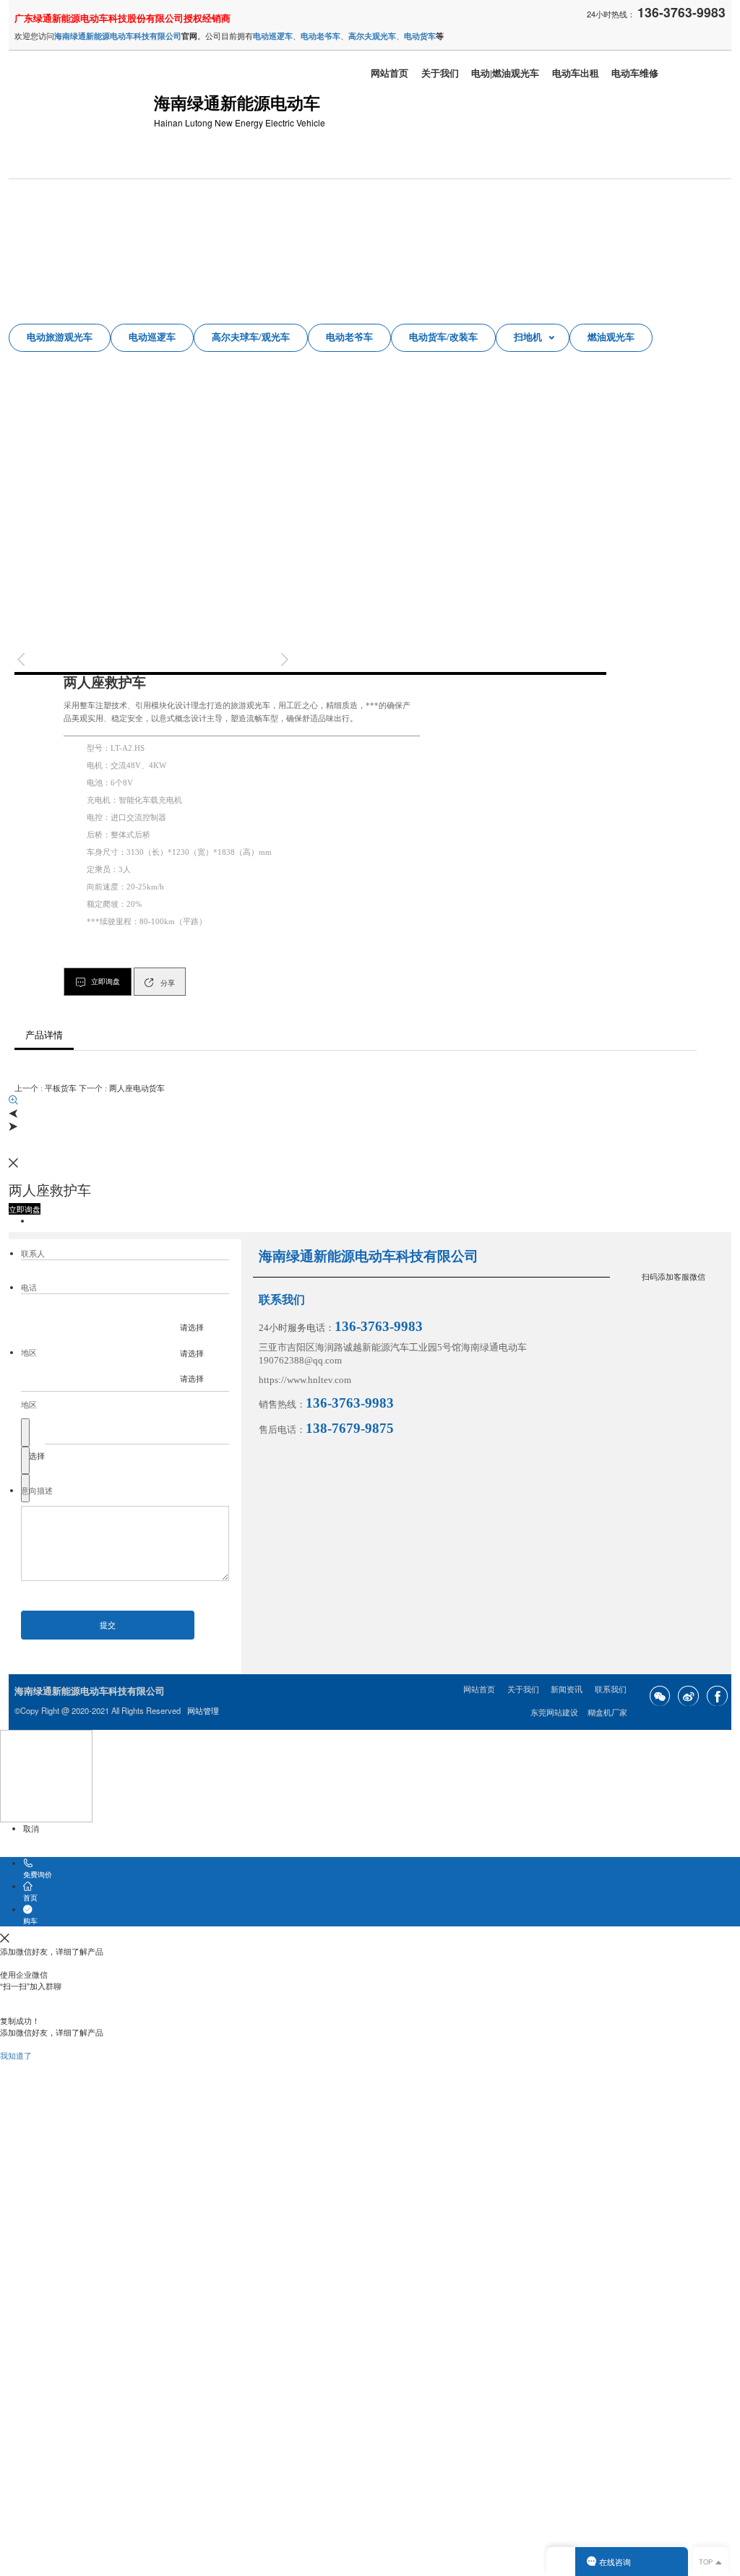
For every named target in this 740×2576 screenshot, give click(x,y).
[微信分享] (660, 1696)
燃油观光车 (611, 337)
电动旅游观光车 (60, 337)
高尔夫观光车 (372, 35)
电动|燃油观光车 (505, 74)
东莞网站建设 (554, 1713)
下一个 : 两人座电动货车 (122, 1088)
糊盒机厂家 (607, 1713)
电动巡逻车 (152, 337)
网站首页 (390, 74)
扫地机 (528, 337)
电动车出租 (576, 74)
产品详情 (44, 1035)
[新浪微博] (688, 1696)
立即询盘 (310, 673)
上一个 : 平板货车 (46, 1088)
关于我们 (440, 74)
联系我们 (611, 1689)
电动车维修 (635, 74)
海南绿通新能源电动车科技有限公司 (118, 35)
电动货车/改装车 (443, 337)
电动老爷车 (349, 337)
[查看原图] (370, 1100)
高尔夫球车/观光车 (251, 337)
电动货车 (420, 35)
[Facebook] (717, 1696)
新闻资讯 (567, 1689)
